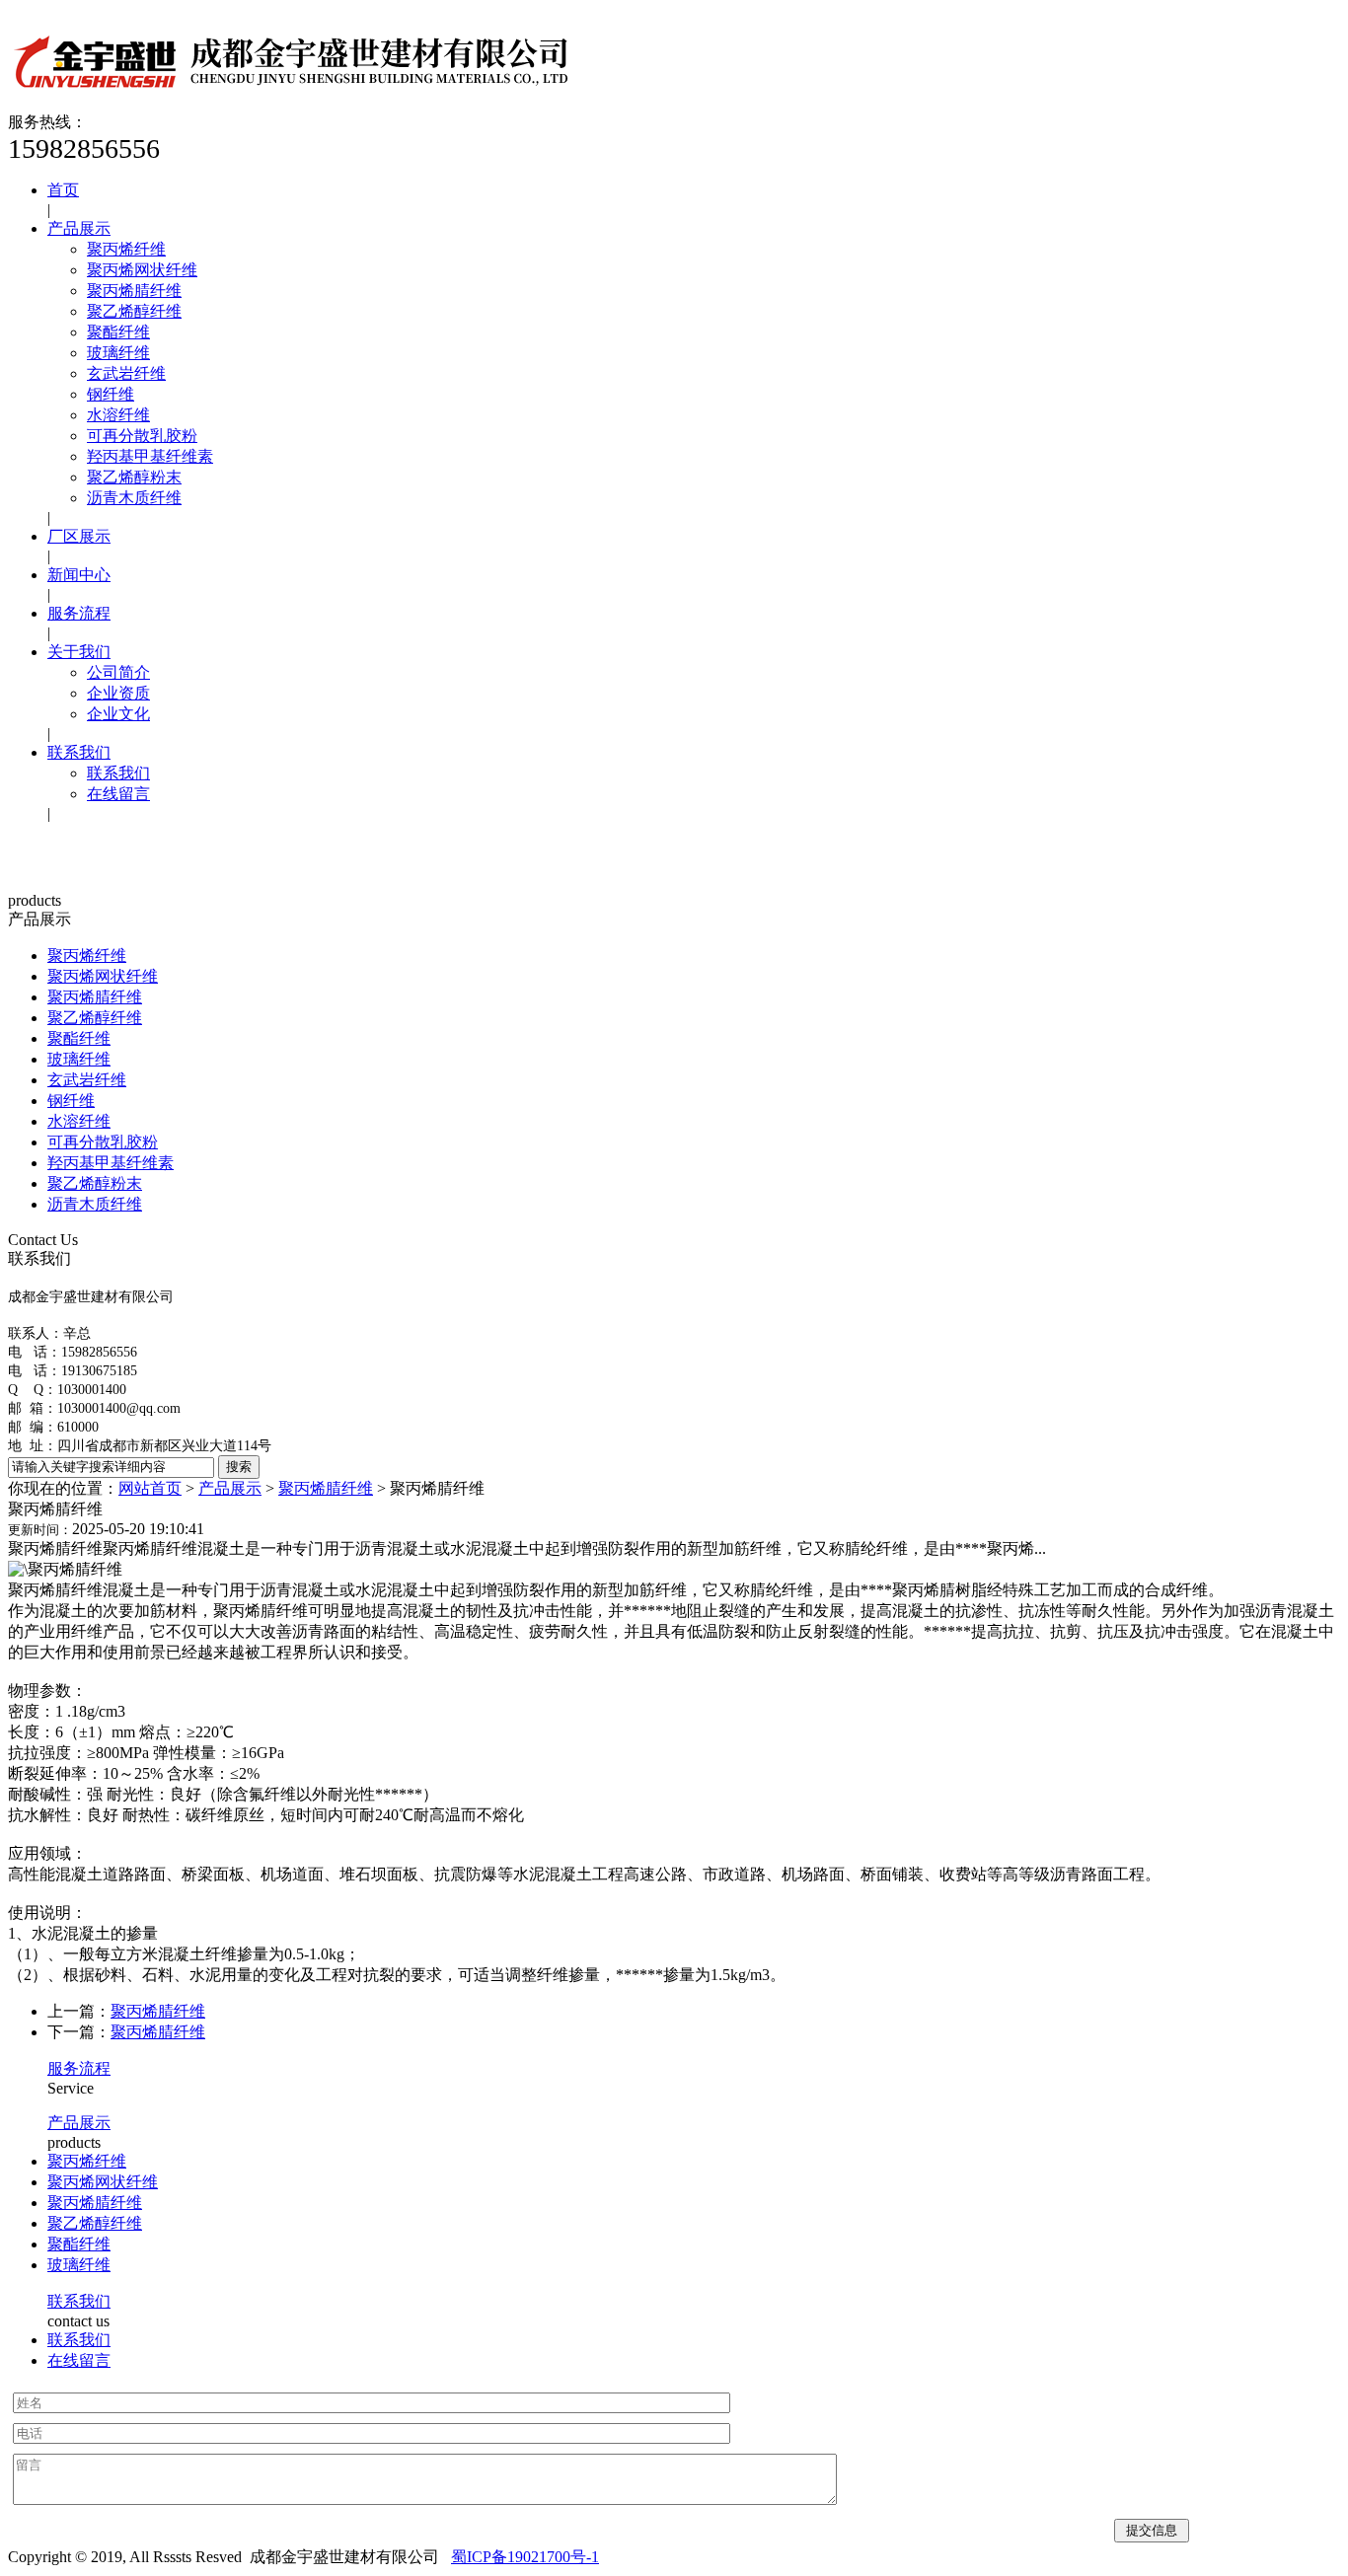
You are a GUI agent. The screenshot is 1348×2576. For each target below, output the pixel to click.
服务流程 (79, 613)
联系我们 (79, 752)
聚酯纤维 (118, 332)
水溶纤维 (118, 415)
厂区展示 (79, 536)
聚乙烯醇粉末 (134, 477)
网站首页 (150, 1488)
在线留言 (118, 794)
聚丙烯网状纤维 (142, 270)
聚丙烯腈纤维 (134, 291)
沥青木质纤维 (134, 498)
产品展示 (79, 228)
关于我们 (79, 652)
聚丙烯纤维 (126, 249)
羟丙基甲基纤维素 (150, 456)
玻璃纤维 (118, 353)
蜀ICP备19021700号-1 (525, 2557)
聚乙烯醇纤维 (134, 311)
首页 (63, 190)
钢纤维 (111, 394)
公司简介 (118, 672)
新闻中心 (79, 575)
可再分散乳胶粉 (142, 436)
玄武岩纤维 (126, 373)
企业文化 (118, 714)
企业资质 (118, 693)
